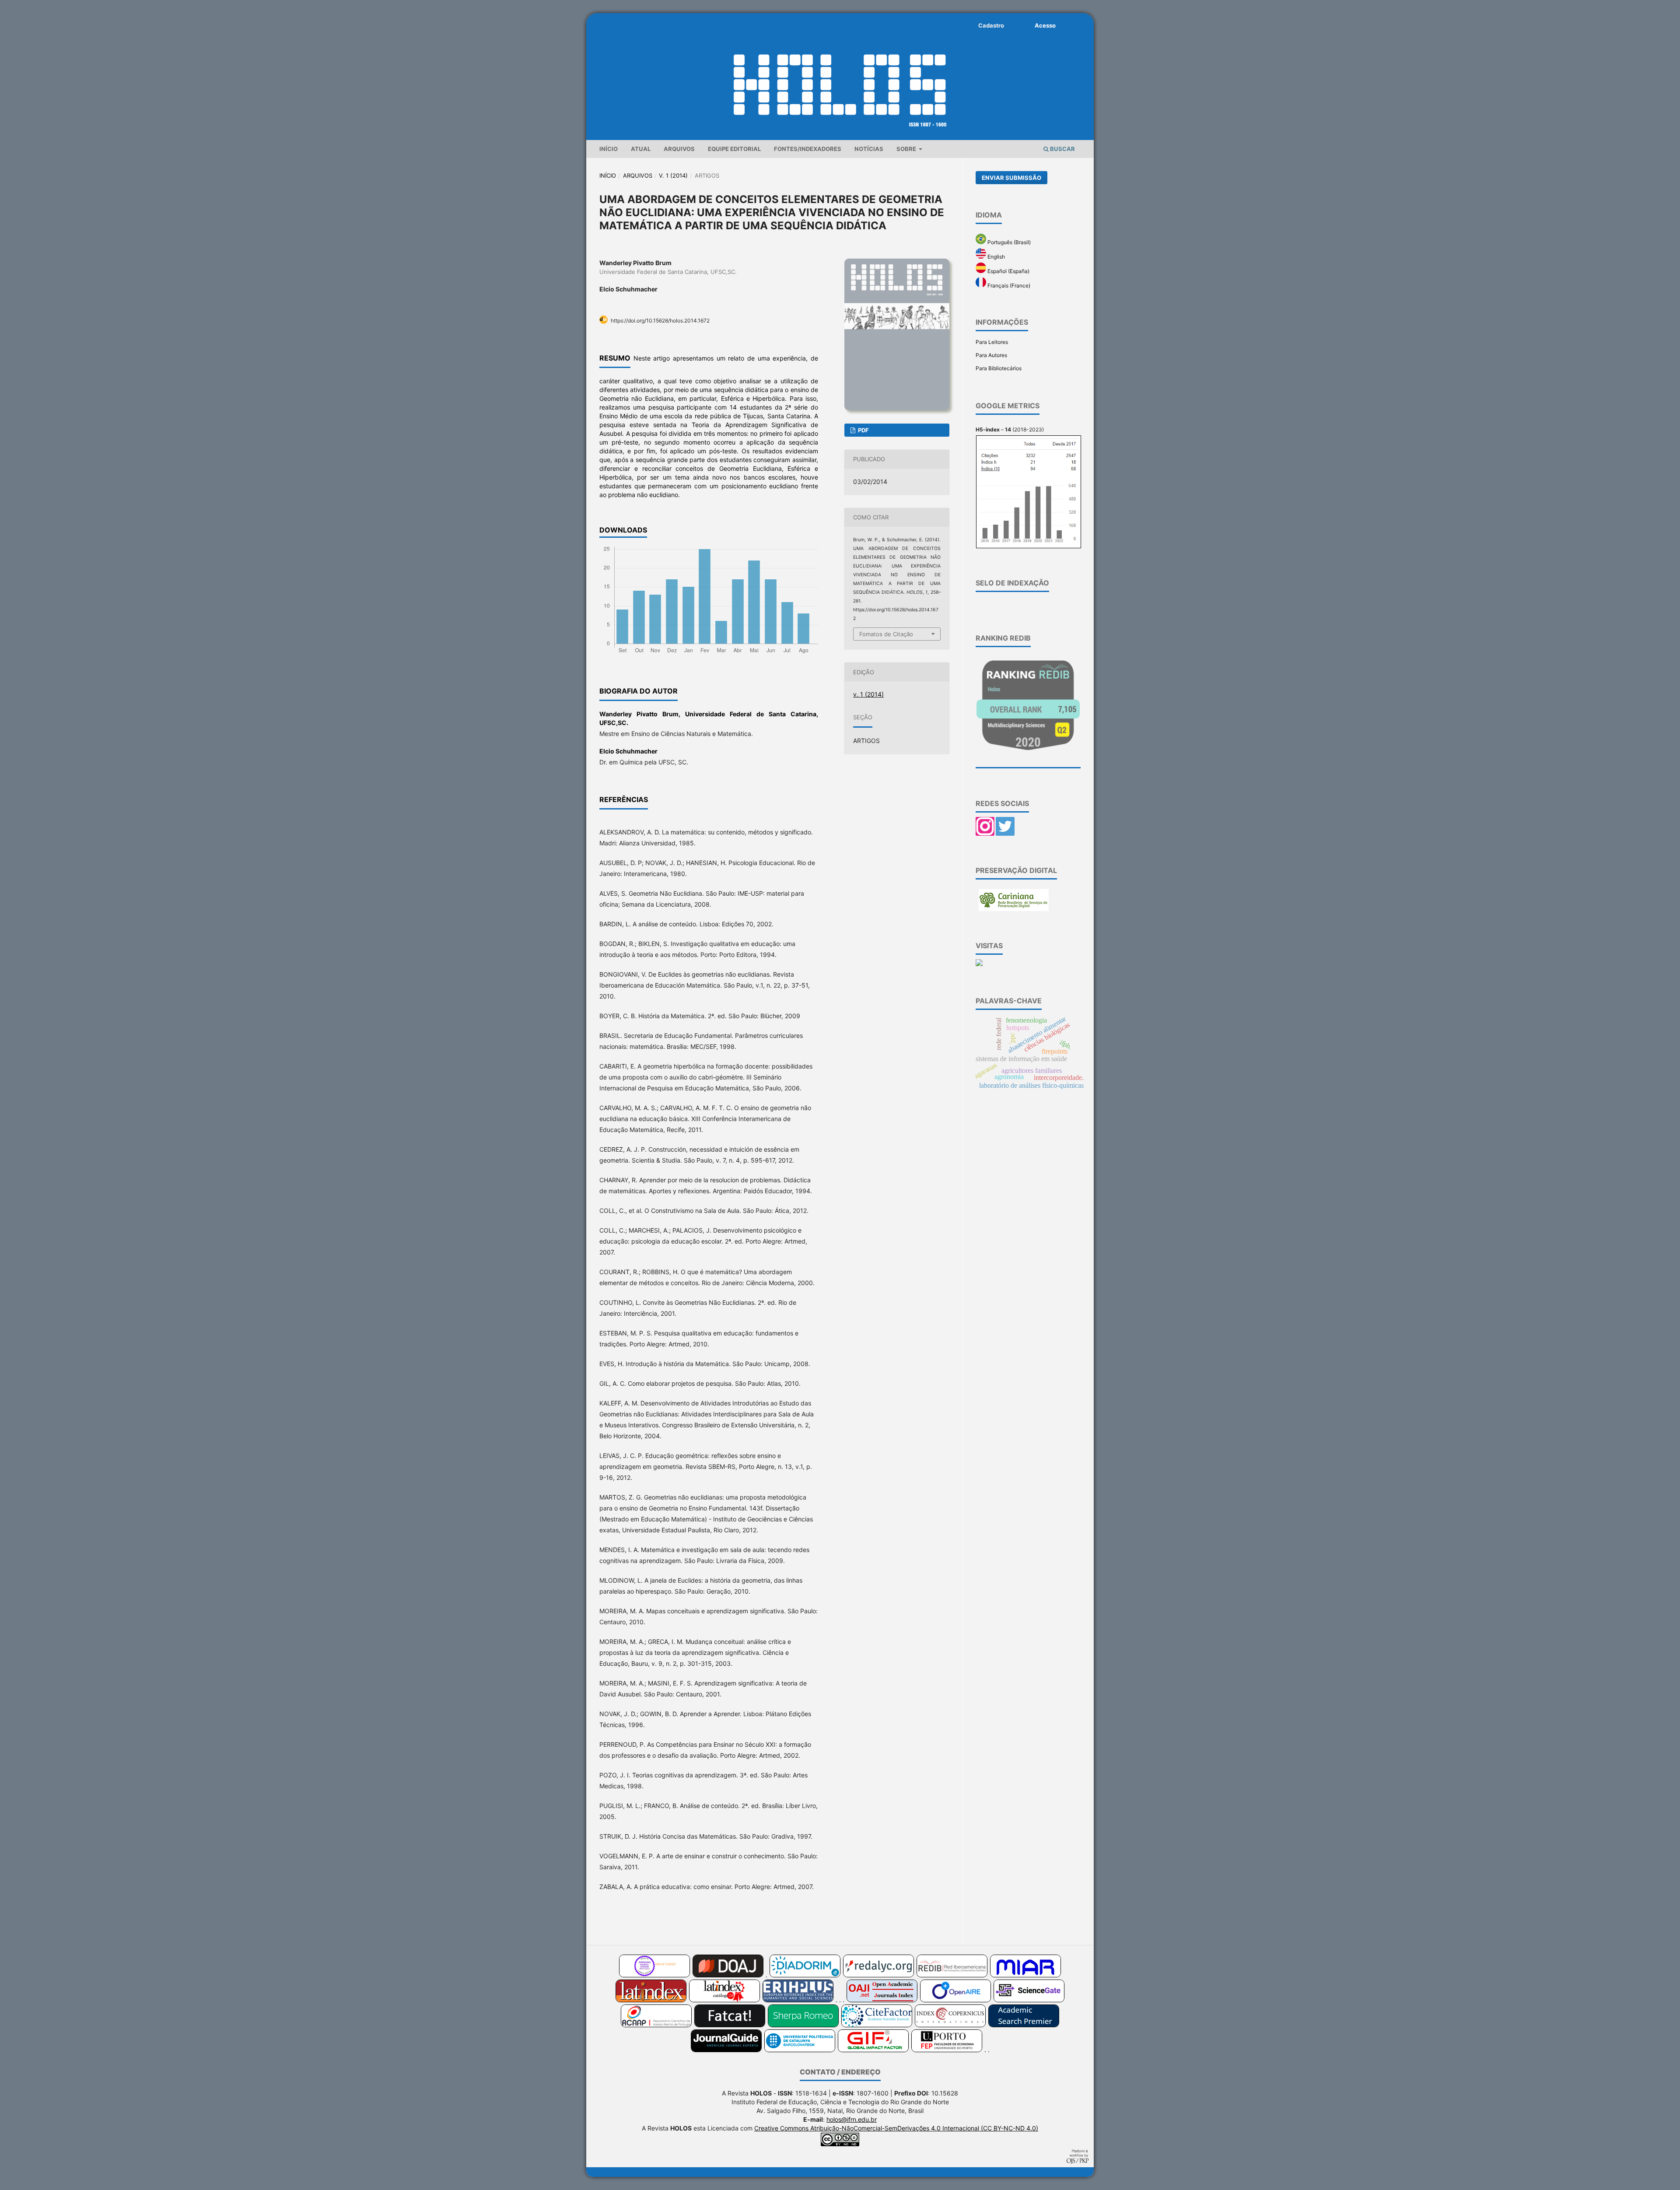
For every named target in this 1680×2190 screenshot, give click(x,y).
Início (609, 149)
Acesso (1045, 25)
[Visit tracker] (979, 964)
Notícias (869, 149)
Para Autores (991, 355)
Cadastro (991, 25)
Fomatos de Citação (886, 634)
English (996, 257)
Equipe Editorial (734, 149)
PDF (863, 430)
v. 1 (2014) (673, 175)
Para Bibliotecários (999, 368)
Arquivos (679, 149)
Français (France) (1008, 286)
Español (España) (1008, 271)
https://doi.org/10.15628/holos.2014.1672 (660, 321)
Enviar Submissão (1011, 178)
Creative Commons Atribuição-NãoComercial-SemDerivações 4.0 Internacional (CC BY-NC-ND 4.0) (896, 2128)
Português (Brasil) (1008, 242)
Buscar (1062, 149)
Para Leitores (992, 342)
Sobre (907, 149)
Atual (641, 149)
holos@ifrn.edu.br (852, 2119)
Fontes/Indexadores (808, 149)
